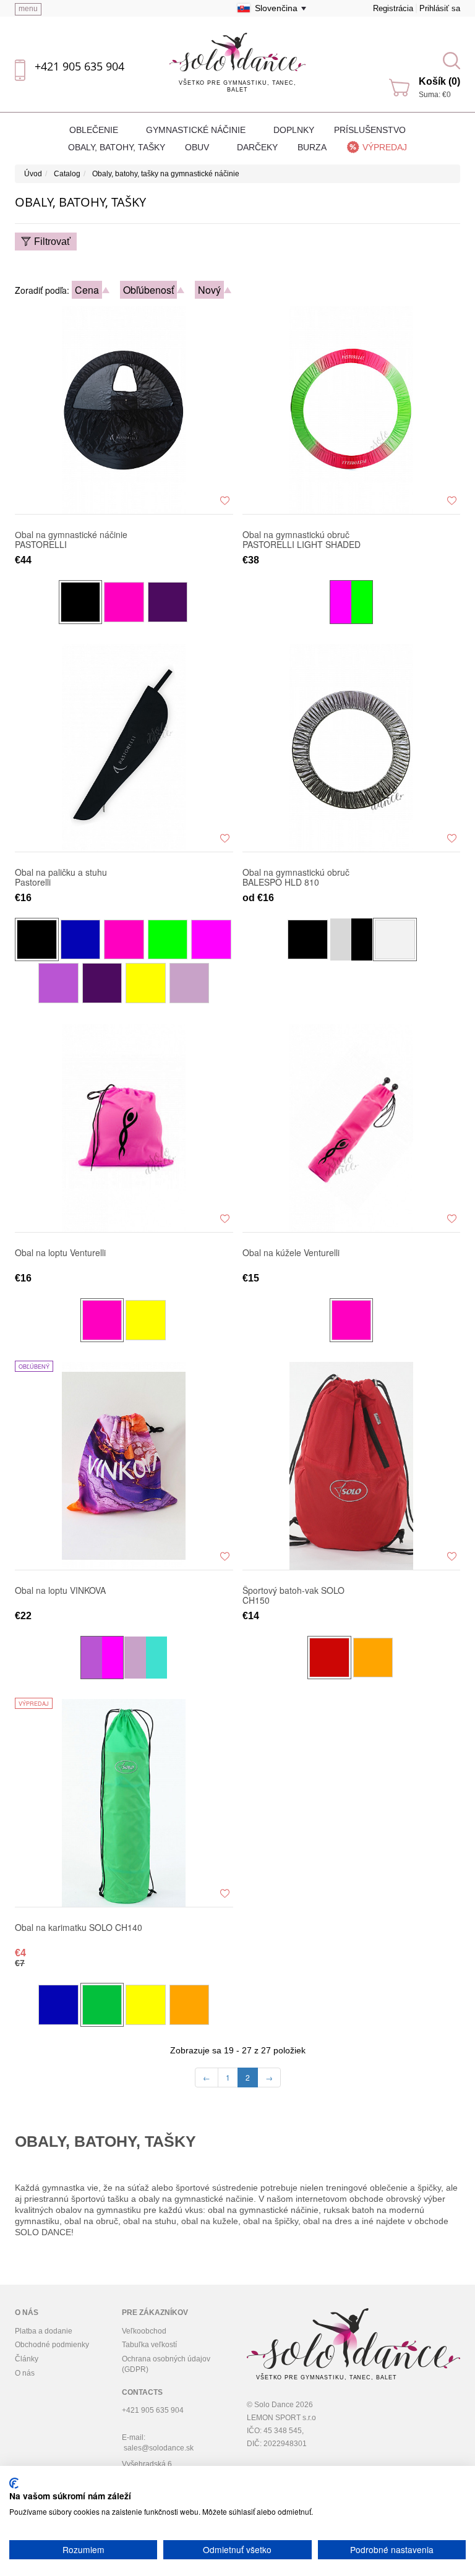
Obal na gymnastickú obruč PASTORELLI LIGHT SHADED (302, 539)
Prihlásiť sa (440, 8)
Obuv (198, 147)
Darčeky (257, 147)
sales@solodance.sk (159, 2448)
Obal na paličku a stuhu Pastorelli (61, 877)
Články (27, 2359)
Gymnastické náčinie (197, 130)
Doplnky (294, 130)
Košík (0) (439, 81)
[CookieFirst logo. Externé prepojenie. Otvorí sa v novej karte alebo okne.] (14, 2483)
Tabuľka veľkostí (149, 2345)
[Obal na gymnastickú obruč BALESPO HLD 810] (352, 747)
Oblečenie (95, 130)
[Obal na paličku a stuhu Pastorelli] (124, 747)
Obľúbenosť (148, 290)
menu (28, 9)
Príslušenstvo (370, 130)
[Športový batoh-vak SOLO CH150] (352, 1465)
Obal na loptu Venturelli (60, 1253)
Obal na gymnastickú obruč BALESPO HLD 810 (296, 877)
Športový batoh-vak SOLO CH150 (293, 1595)
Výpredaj (385, 147)
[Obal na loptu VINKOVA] (124, 1465)
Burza (312, 147)
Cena (87, 290)
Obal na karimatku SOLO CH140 (79, 1928)
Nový (209, 290)
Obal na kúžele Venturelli (291, 1253)
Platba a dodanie (44, 2331)
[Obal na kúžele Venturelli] (352, 1128)
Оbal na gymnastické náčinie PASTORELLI (71, 539)
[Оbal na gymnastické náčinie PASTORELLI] (124, 409)
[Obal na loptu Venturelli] (124, 1128)
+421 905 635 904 (79, 66)
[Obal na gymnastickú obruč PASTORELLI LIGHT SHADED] (352, 409)
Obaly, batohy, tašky (117, 147)
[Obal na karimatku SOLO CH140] (124, 1802)
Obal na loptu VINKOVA (60, 1591)
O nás (25, 2373)
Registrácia (393, 8)
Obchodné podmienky (52, 2345)
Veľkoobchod (144, 2331)
